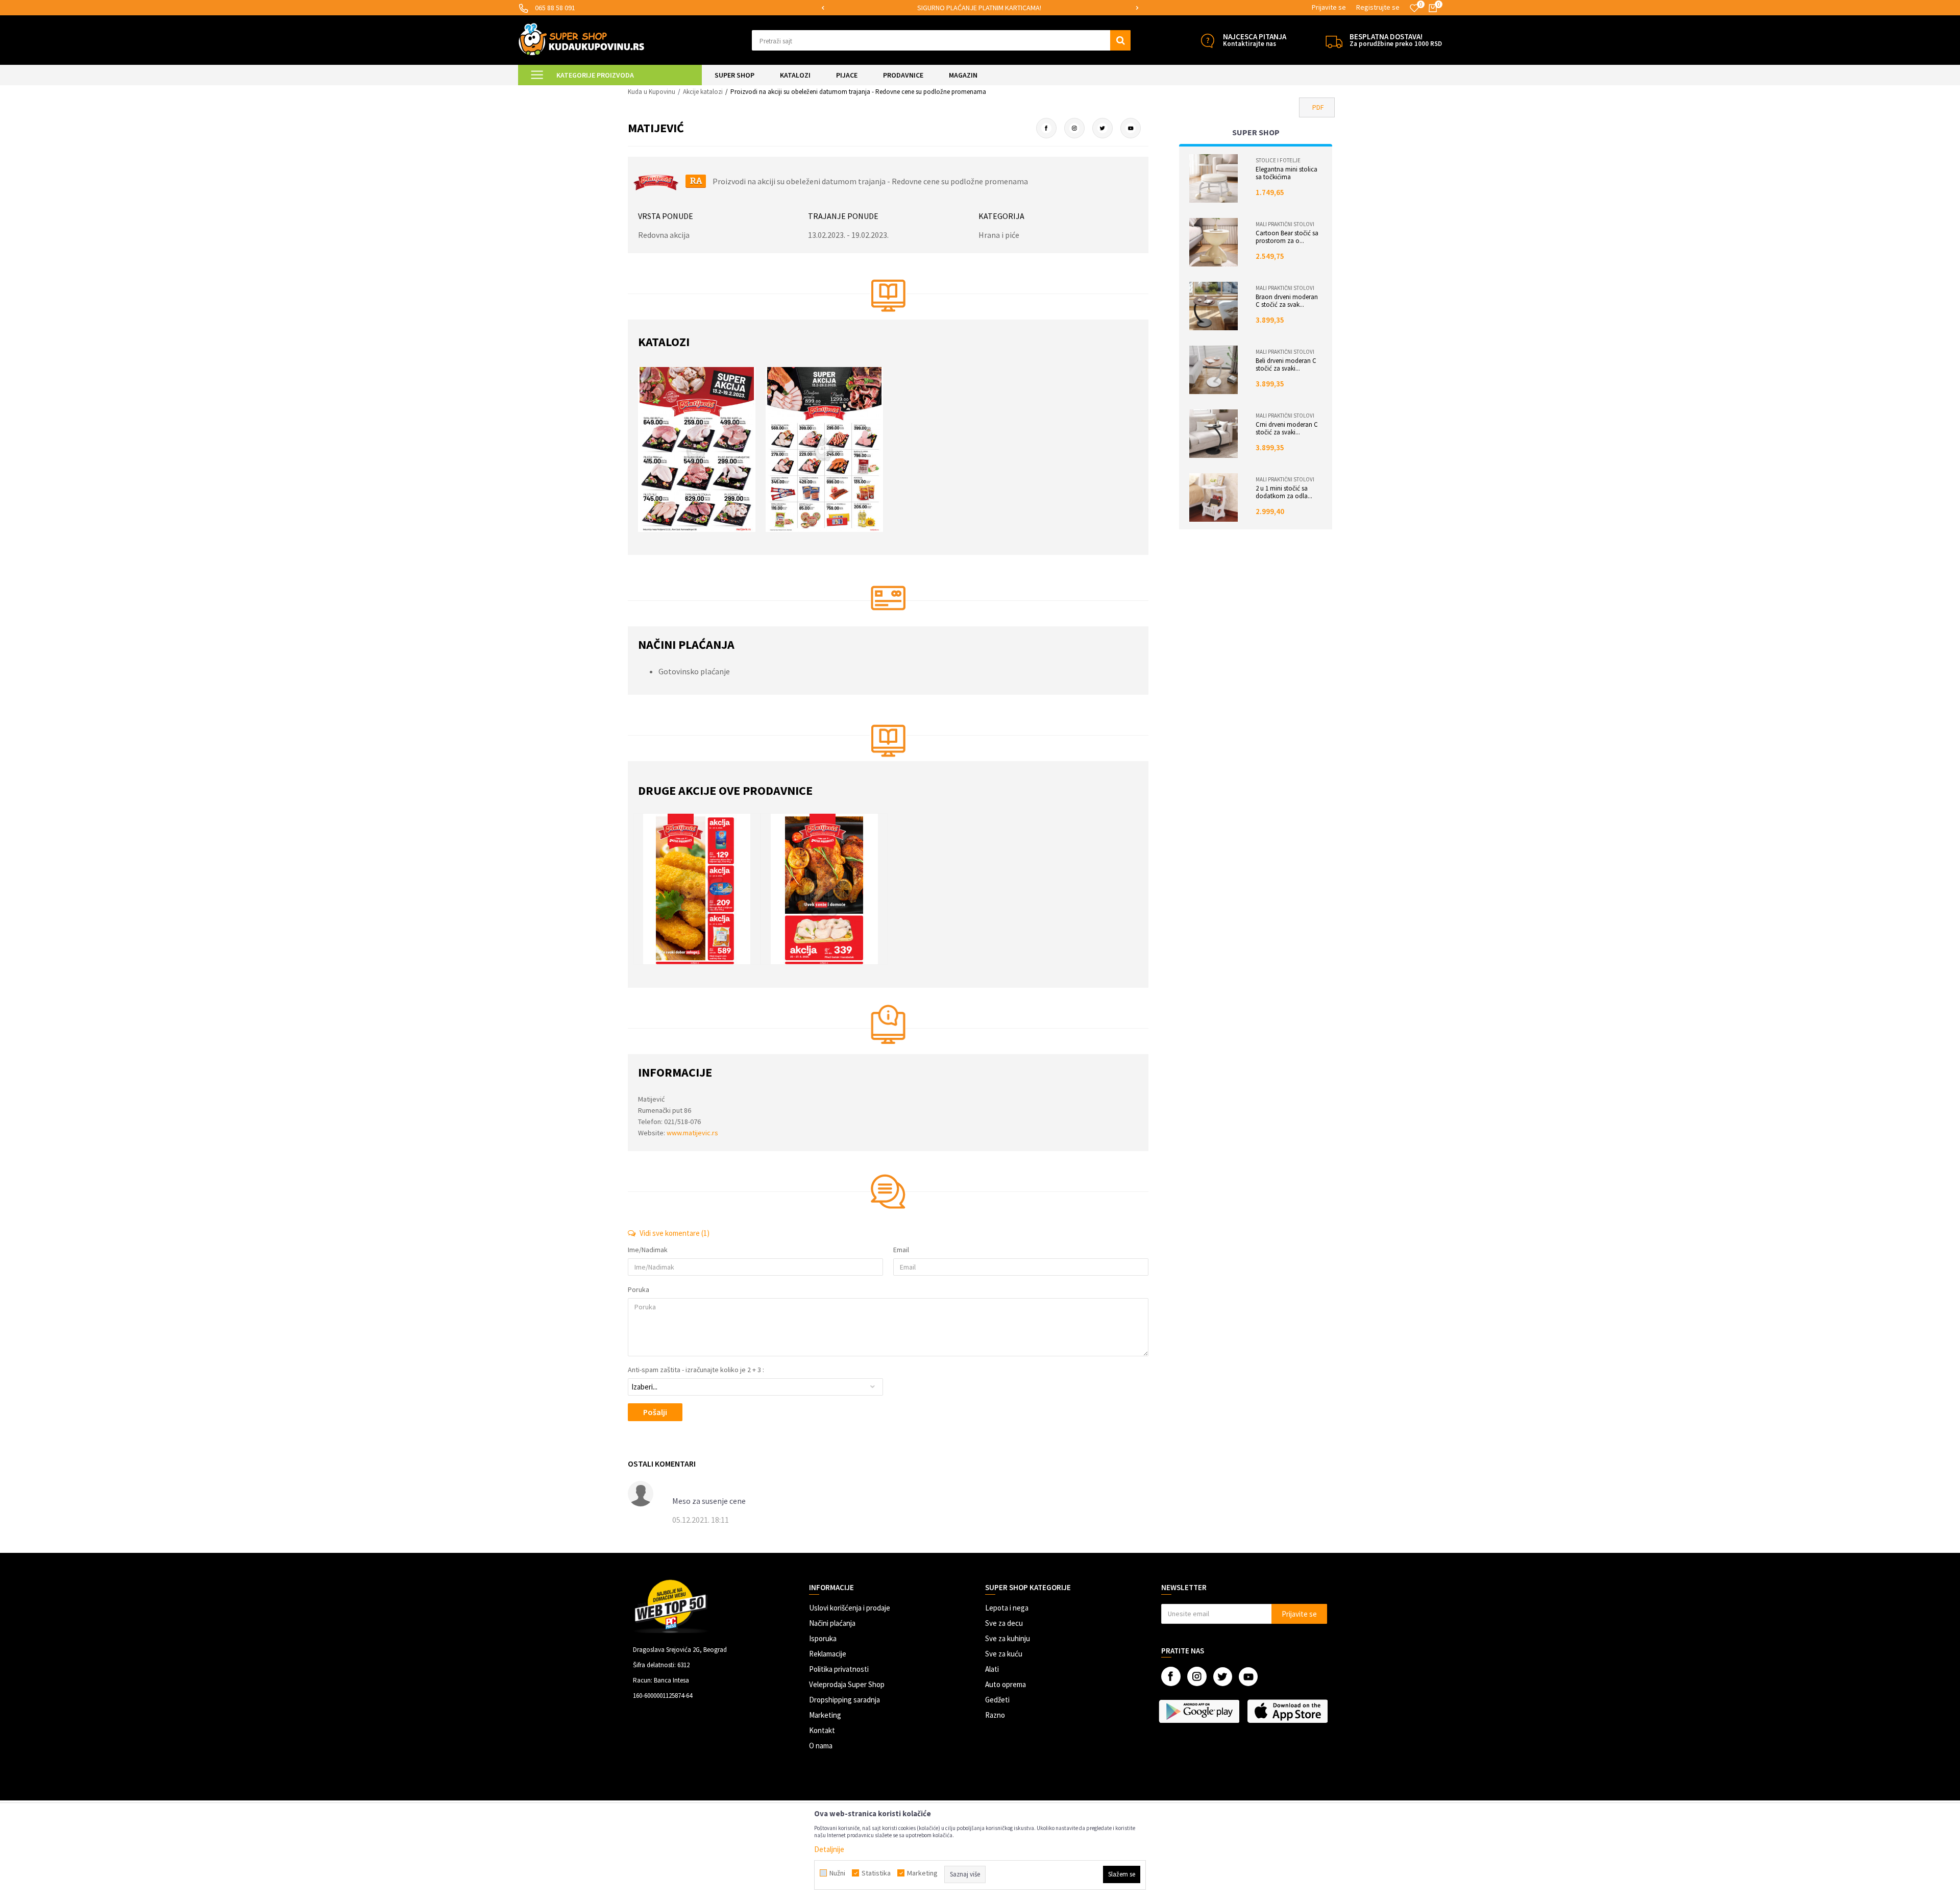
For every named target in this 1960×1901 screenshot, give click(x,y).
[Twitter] (1102, 128)
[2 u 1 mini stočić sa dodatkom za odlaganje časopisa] (1214, 497)
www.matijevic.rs (692, 1133)
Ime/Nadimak (648, 1250)
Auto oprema (1006, 1684)
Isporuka (823, 1638)
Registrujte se (1378, 7)
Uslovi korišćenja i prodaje (850, 1608)
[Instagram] (1074, 128)
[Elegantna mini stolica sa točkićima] (1214, 178)
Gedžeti (997, 1700)
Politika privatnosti (839, 1669)
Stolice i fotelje (1278, 160)
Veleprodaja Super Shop (847, 1684)
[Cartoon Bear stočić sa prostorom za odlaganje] (1214, 242)
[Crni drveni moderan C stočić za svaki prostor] (1214, 434)
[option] (980, 8)
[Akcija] (702, 889)
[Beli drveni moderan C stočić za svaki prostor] (1214, 370)
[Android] (1200, 1711)
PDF (1318, 107)
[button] (941, 40)
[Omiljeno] (1414, 8)
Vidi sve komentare (674, 1233)
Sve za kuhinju (1008, 1638)
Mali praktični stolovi (1285, 224)
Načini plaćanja (832, 1623)
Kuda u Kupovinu (652, 92)
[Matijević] (656, 181)
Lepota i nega (1007, 1608)
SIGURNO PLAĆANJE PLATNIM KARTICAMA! (979, 8)
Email (901, 1250)
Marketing (825, 1715)
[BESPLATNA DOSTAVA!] (1334, 41)
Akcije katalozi (703, 92)
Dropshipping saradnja (844, 1700)
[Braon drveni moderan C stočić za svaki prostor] (1214, 306)
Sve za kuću (1004, 1654)
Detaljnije (829, 1849)
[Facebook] (1046, 128)
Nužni (837, 1873)
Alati (992, 1669)
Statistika (876, 1873)
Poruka (639, 1289)
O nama (821, 1746)
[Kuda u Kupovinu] (581, 39)
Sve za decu (1004, 1623)
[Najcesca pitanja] (1207, 41)
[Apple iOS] (1289, 1711)
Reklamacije (828, 1654)
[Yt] (1131, 128)
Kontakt (822, 1730)
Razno (995, 1715)
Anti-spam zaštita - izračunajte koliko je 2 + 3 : (696, 1370)
